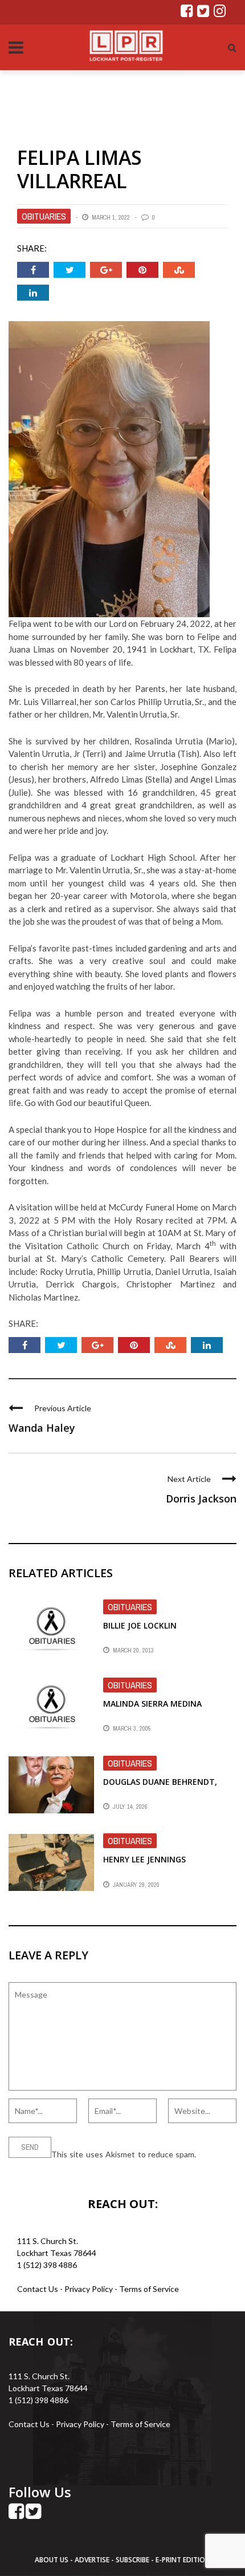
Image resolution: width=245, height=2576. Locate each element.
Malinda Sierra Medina (152, 1704)
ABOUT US (52, 2560)
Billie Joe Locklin (140, 1625)
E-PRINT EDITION (183, 2560)
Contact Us (38, 2289)
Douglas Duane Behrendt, (160, 1782)
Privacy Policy (89, 2289)
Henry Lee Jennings (144, 1859)
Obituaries (44, 216)
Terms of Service (149, 2289)
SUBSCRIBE (133, 2560)
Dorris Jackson (201, 1498)
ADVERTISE (92, 2560)
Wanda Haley (42, 1428)
